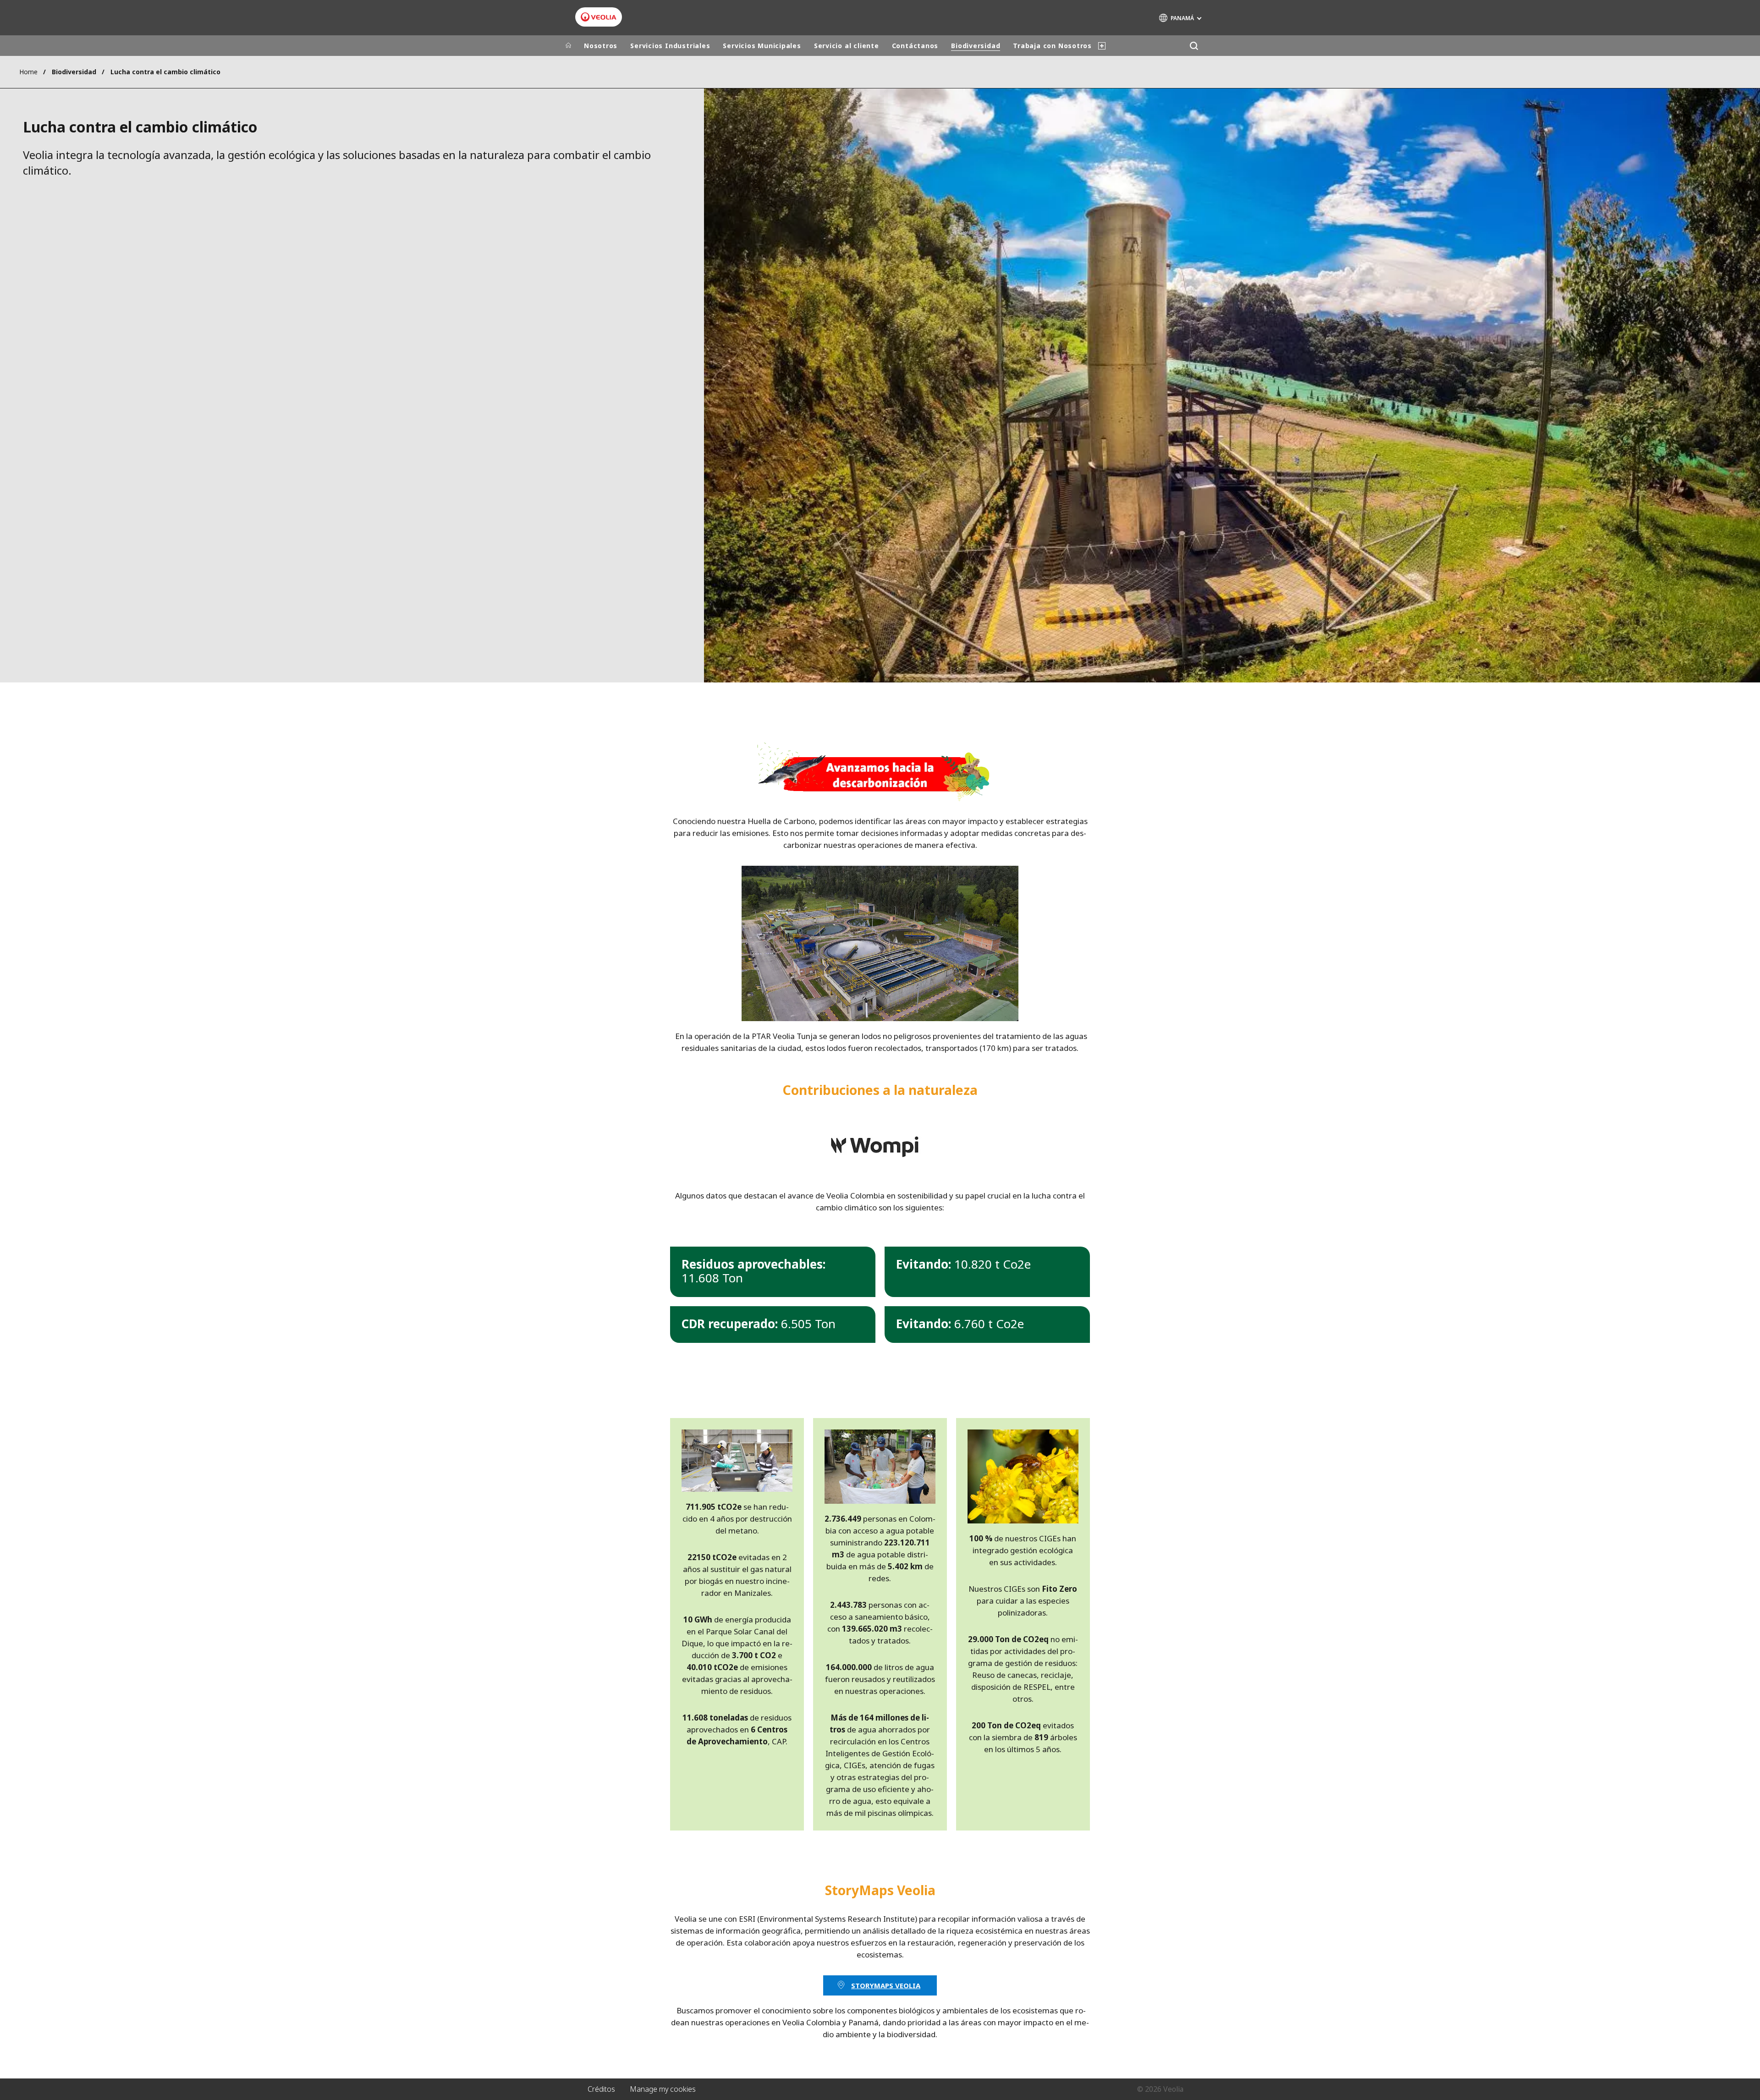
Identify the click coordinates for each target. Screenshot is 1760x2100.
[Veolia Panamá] (599, 17)
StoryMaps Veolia (886, 1985)
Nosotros (601, 46)
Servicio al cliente (847, 46)
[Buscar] (1194, 46)
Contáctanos (915, 46)
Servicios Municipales (762, 46)
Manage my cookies (663, 2089)
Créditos (601, 2089)
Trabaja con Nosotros (1052, 46)
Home (28, 72)
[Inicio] (568, 46)
